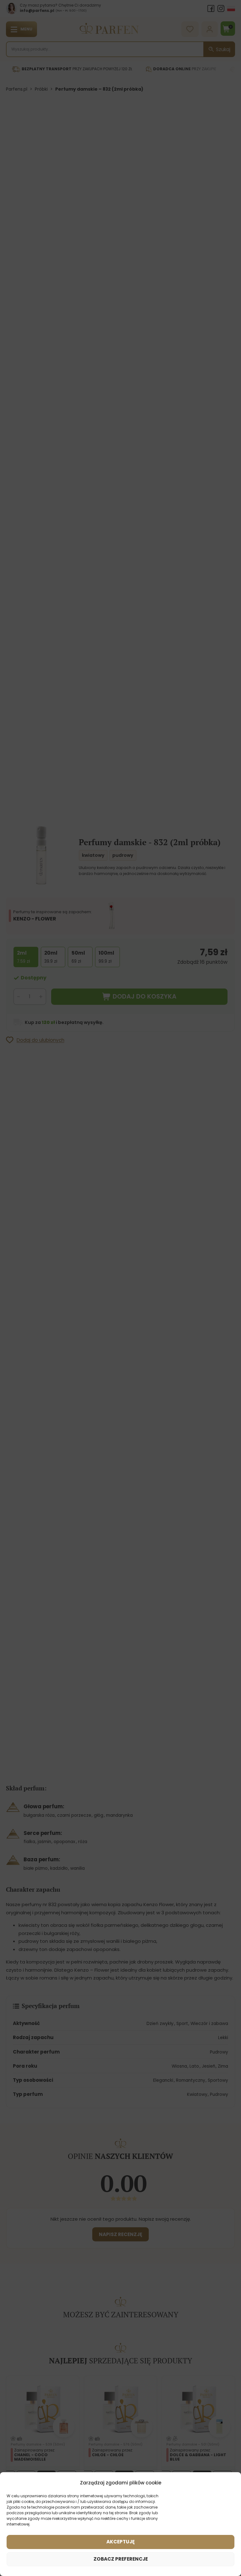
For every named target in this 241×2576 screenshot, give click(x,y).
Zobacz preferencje (121, 2559)
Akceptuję (120, 2542)
